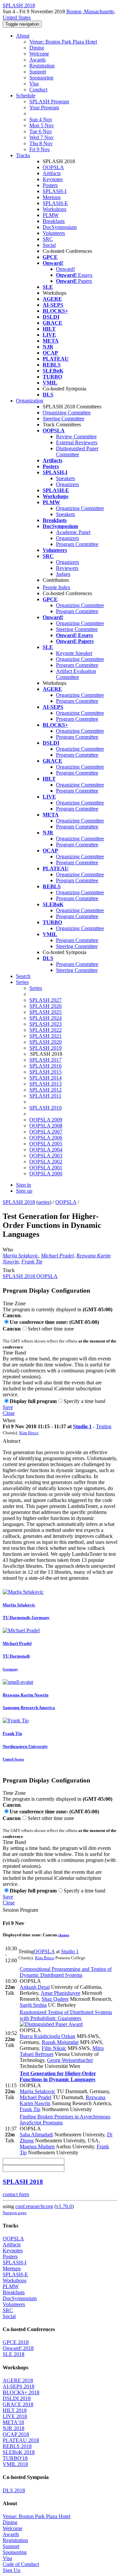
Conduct (38, 90)
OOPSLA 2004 (46, 1150)
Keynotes (53, 179)
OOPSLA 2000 (46, 1174)
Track (9, 1270)
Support (38, 72)
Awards (37, 60)
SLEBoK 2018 (19, 2452)
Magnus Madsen (37, 2147)
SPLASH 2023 (45, 1024)
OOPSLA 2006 (46, 1138)
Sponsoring (41, 78)
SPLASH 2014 (45, 1078)
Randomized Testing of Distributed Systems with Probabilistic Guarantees (66, 2015)
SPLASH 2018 (19, 1202)
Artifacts (52, 173)
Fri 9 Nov (40, 149)
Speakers (65, 478)
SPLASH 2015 (45, 1072)
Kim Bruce (29, 1433)
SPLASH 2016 (45, 1066)
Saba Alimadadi (36, 2135)
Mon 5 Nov (42, 125)
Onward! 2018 (18, 2348)
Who (8, 1250)
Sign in (23, 1185)
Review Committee (76, 436)
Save (8, 1407)
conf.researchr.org (34, 2206)
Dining (37, 48)
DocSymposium (60, 227)
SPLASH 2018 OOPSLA (30, 1276)
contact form (16, 2194)
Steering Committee (63, 419)
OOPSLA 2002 (46, 1162)
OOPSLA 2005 (46, 1144)
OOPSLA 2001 (46, 1168)
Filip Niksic (54, 2048)
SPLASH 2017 (45, 1060)
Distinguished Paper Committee (77, 451)
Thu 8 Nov (41, 143)
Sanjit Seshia (33, 2005)
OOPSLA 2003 (46, 1156)
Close (9, 1413)
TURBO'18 (15, 2458)
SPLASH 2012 (45, 1090)
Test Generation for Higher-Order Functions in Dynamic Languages (58, 2076)
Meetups (52, 197)
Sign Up (11, 2570)
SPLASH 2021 (45, 1036)
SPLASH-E (55, 203)
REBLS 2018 (17, 2446)
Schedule (26, 96)
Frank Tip (32, 1262)
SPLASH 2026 (45, 1006)
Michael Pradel (57, 1256)
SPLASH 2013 (45, 1084)
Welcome (39, 54)
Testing (104, 1426)
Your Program (44, 107)
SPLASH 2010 (45, 1108)
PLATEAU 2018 (21, 2440)
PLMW (51, 215)
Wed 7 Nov (41, 137)
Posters (50, 185)
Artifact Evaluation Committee (76, 674)
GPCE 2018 (16, 2342)
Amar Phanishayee (60, 1993)
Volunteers (54, 233)
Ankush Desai (35, 1987)
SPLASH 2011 (45, 1096)
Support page (15, 2213)
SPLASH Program (49, 102)
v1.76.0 (64, 2206)
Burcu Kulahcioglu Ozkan (47, 2036)
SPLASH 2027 (45, 1000)
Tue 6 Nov (41, 131)
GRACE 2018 (18, 2404)
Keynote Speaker (74, 653)
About (23, 36)
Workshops (54, 209)
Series (36, 988)
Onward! (65, 269)
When (9, 1420)
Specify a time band (84, 1401)
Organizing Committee (67, 413)
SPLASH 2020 (45, 1042)
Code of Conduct (21, 2564)
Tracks (23, 155)
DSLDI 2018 (17, 2398)
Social (49, 245)
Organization (30, 401)
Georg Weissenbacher (70, 2060)
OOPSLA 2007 (46, 1132)
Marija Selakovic (20, 1256)
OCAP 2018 (16, 2434)
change (64, 1935)
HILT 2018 (15, 2410)
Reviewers (67, 568)
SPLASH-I (54, 191)
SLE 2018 (13, 2354)
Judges (63, 574)
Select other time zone (51, 1329)
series (44, 1202)
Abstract (11, 1441)
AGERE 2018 (18, 2380)
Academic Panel (73, 532)
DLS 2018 (14, 2490)
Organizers (67, 484)
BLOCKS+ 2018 (21, 2392)
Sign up (24, 1191)
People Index (56, 587)
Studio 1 (82, 1426)
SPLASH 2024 (45, 1018)
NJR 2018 (13, 2428)
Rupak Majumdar (60, 2042)
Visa (34, 84)
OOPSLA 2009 (46, 1120)
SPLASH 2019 (45, 1048)
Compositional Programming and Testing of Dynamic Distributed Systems (66, 1972)
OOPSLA (53, 167)
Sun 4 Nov (41, 119)
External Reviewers (77, 442)
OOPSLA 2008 (46, 1126)
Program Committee (77, 544)
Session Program (20, 1910)
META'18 (13, 2422)
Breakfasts (54, 221)
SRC (48, 239)
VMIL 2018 (15, 2464)
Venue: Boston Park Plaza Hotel (63, 42)
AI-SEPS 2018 (18, 2386)
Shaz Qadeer (55, 1999)
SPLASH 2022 (45, 1030)
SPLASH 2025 (45, 1012)
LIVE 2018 (15, 2416)
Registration (42, 66)
